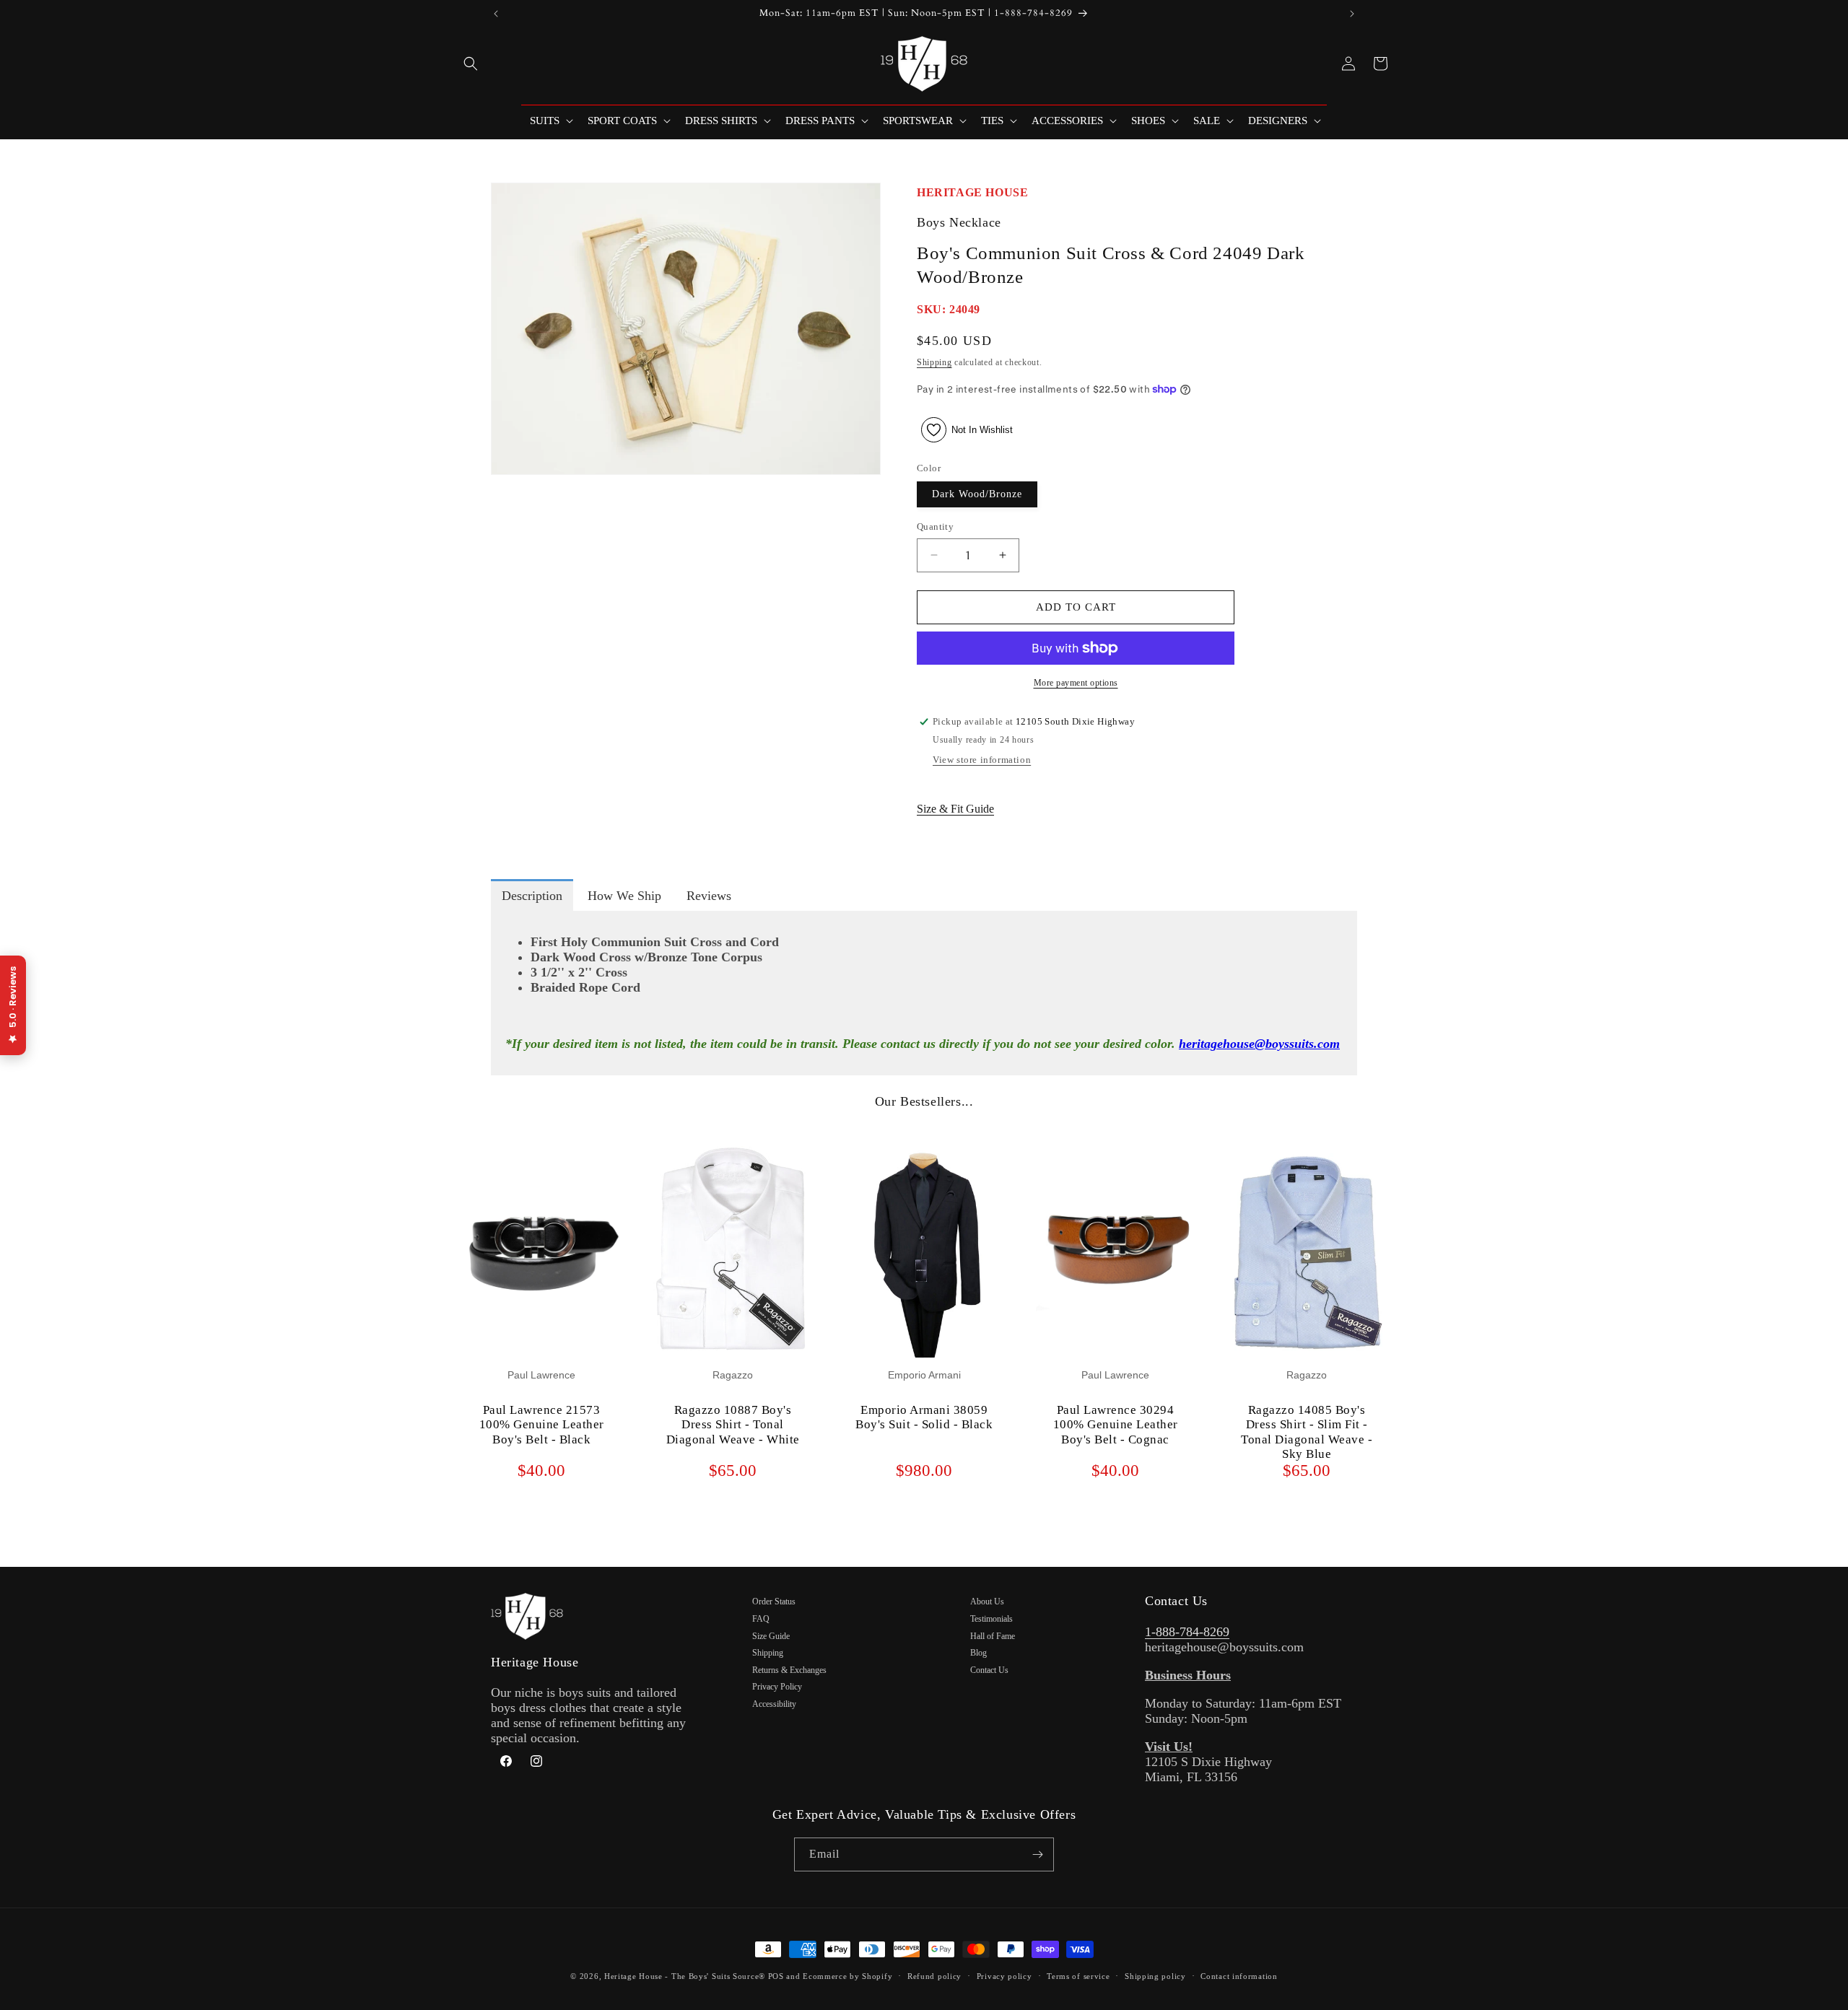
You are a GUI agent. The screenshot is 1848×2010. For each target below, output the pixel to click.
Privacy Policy (777, 1687)
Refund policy (934, 1976)
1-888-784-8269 (1187, 1632)
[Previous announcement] (496, 14)
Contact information (1239, 1976)
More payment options (1076, 683)
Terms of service (1078, 1976)
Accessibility (774, 1704)
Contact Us (989, 1670)
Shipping (934, 362)
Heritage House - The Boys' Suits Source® (685, 1976)
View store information (982, 760)
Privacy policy (1004, 1976)
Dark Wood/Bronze (977, 494)
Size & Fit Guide (955, 809)
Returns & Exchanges (789, 1670)
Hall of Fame (993, 1636)
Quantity (935, 526)
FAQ (761, 1619)
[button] (471, 64)
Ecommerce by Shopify (847, 1976)
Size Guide (771, 1636)
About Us (987, 1602)
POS (776, 1976)
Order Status (774, 1602)
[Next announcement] (1352, 14)
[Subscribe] (1037, 1854)
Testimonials (991, 1619)
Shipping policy (1155, 1976)
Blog (979, 1653)
